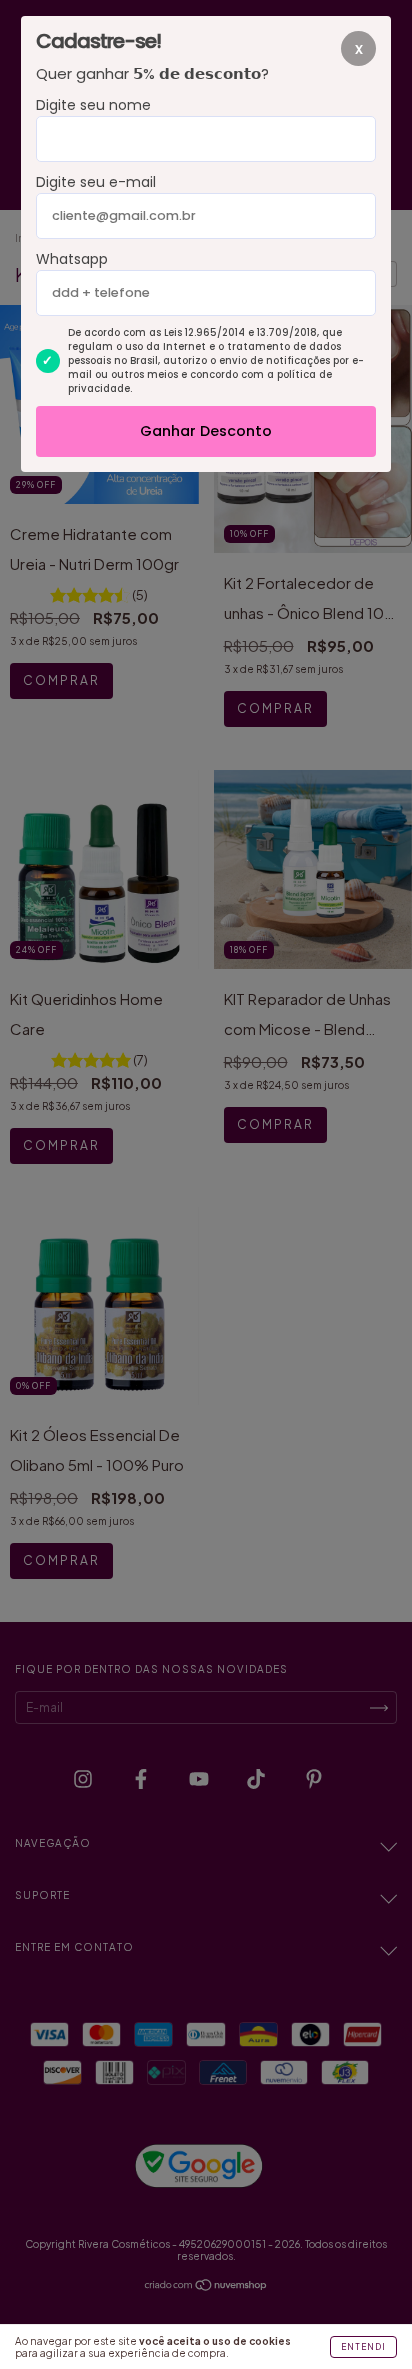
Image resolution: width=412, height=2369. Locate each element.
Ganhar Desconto (206, 431)
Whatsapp (72, 259)
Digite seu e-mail (96, 182)
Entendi (363, 2347)
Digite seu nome (93, 105)
